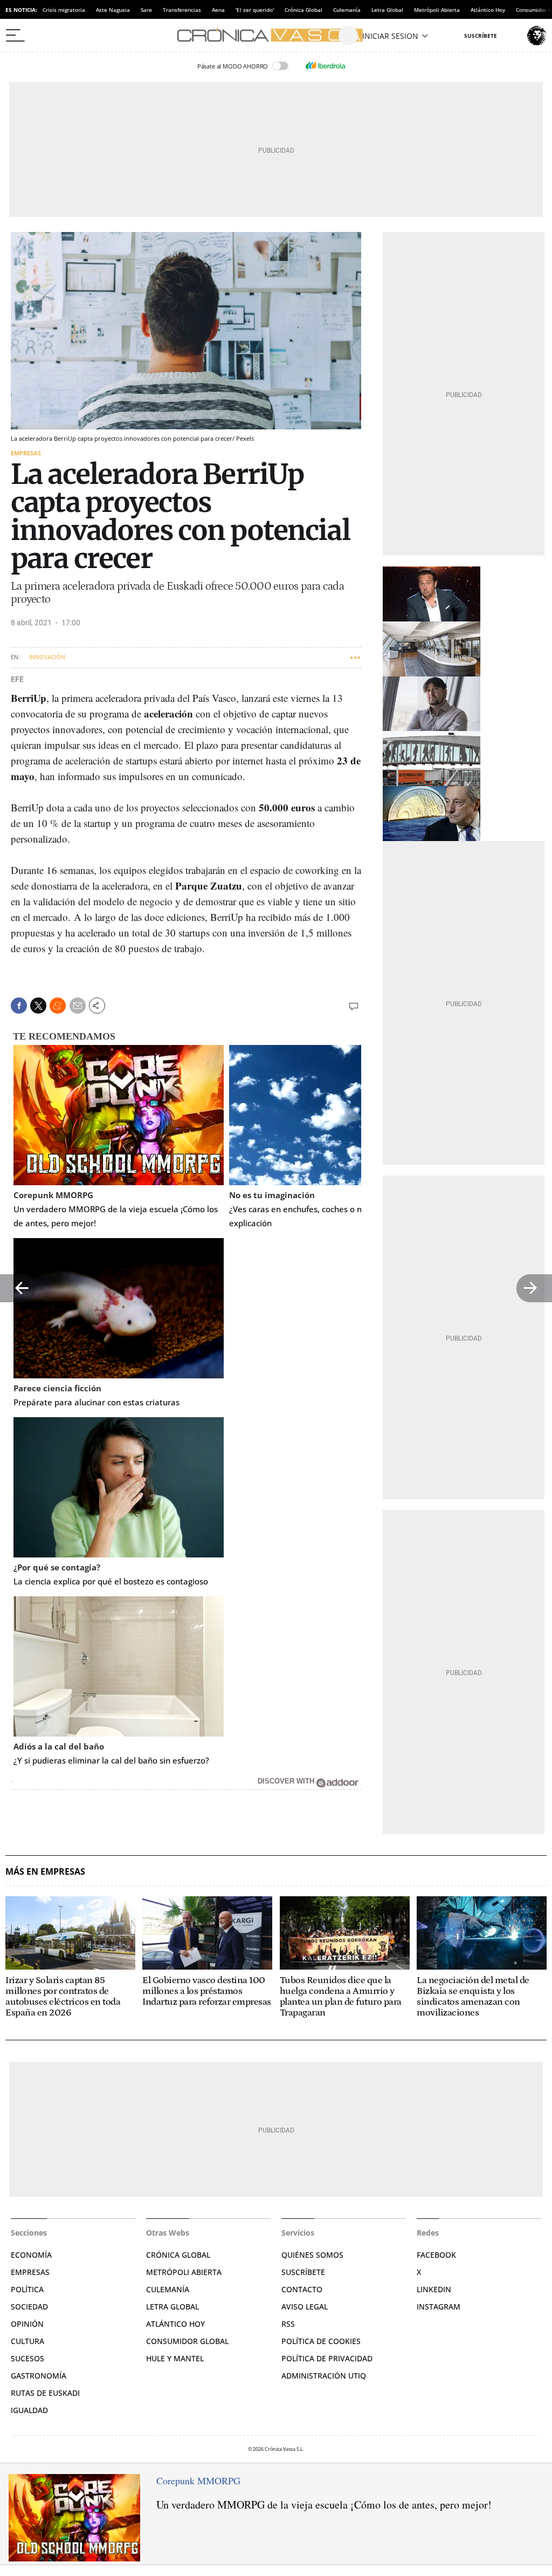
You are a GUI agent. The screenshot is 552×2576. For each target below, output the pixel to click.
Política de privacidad (327, 2358)
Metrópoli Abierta (437, 10)
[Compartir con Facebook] (19, 1006)
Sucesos (27, 2358)
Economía (31, 2255)
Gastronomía (39, 2376)
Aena (218, 10)
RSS (288, 2324)
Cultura (27, 2341)
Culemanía (347, 10)
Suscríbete (303, 2272)
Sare (146, 10)
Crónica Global (303, 10)
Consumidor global (187, 2341)
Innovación (47, 657)
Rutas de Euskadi (45, 2393)
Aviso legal (305, 2307)
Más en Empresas (45, 1872)
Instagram (439, 2307)
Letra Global (387, 10)
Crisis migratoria (64, 10)
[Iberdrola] (325, 66)
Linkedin (434, 2289)
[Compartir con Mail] (78, 1006)
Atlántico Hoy (488, 10)
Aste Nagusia (113, 10)
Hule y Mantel (175, 2358)
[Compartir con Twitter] (38, 1006)
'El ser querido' (255, 10)
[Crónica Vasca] (276, 36)
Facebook (436, 2255)
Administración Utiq (324, 2376)
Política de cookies (321, 2341)
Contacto (302, 2289)
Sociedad (29, 2307)
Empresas (26, 453)
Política (27, 2289)
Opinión (27, 2324)
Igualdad (29, 2410)
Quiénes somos (312, 2255)
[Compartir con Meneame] (58, 1006)
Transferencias (182, 10)
